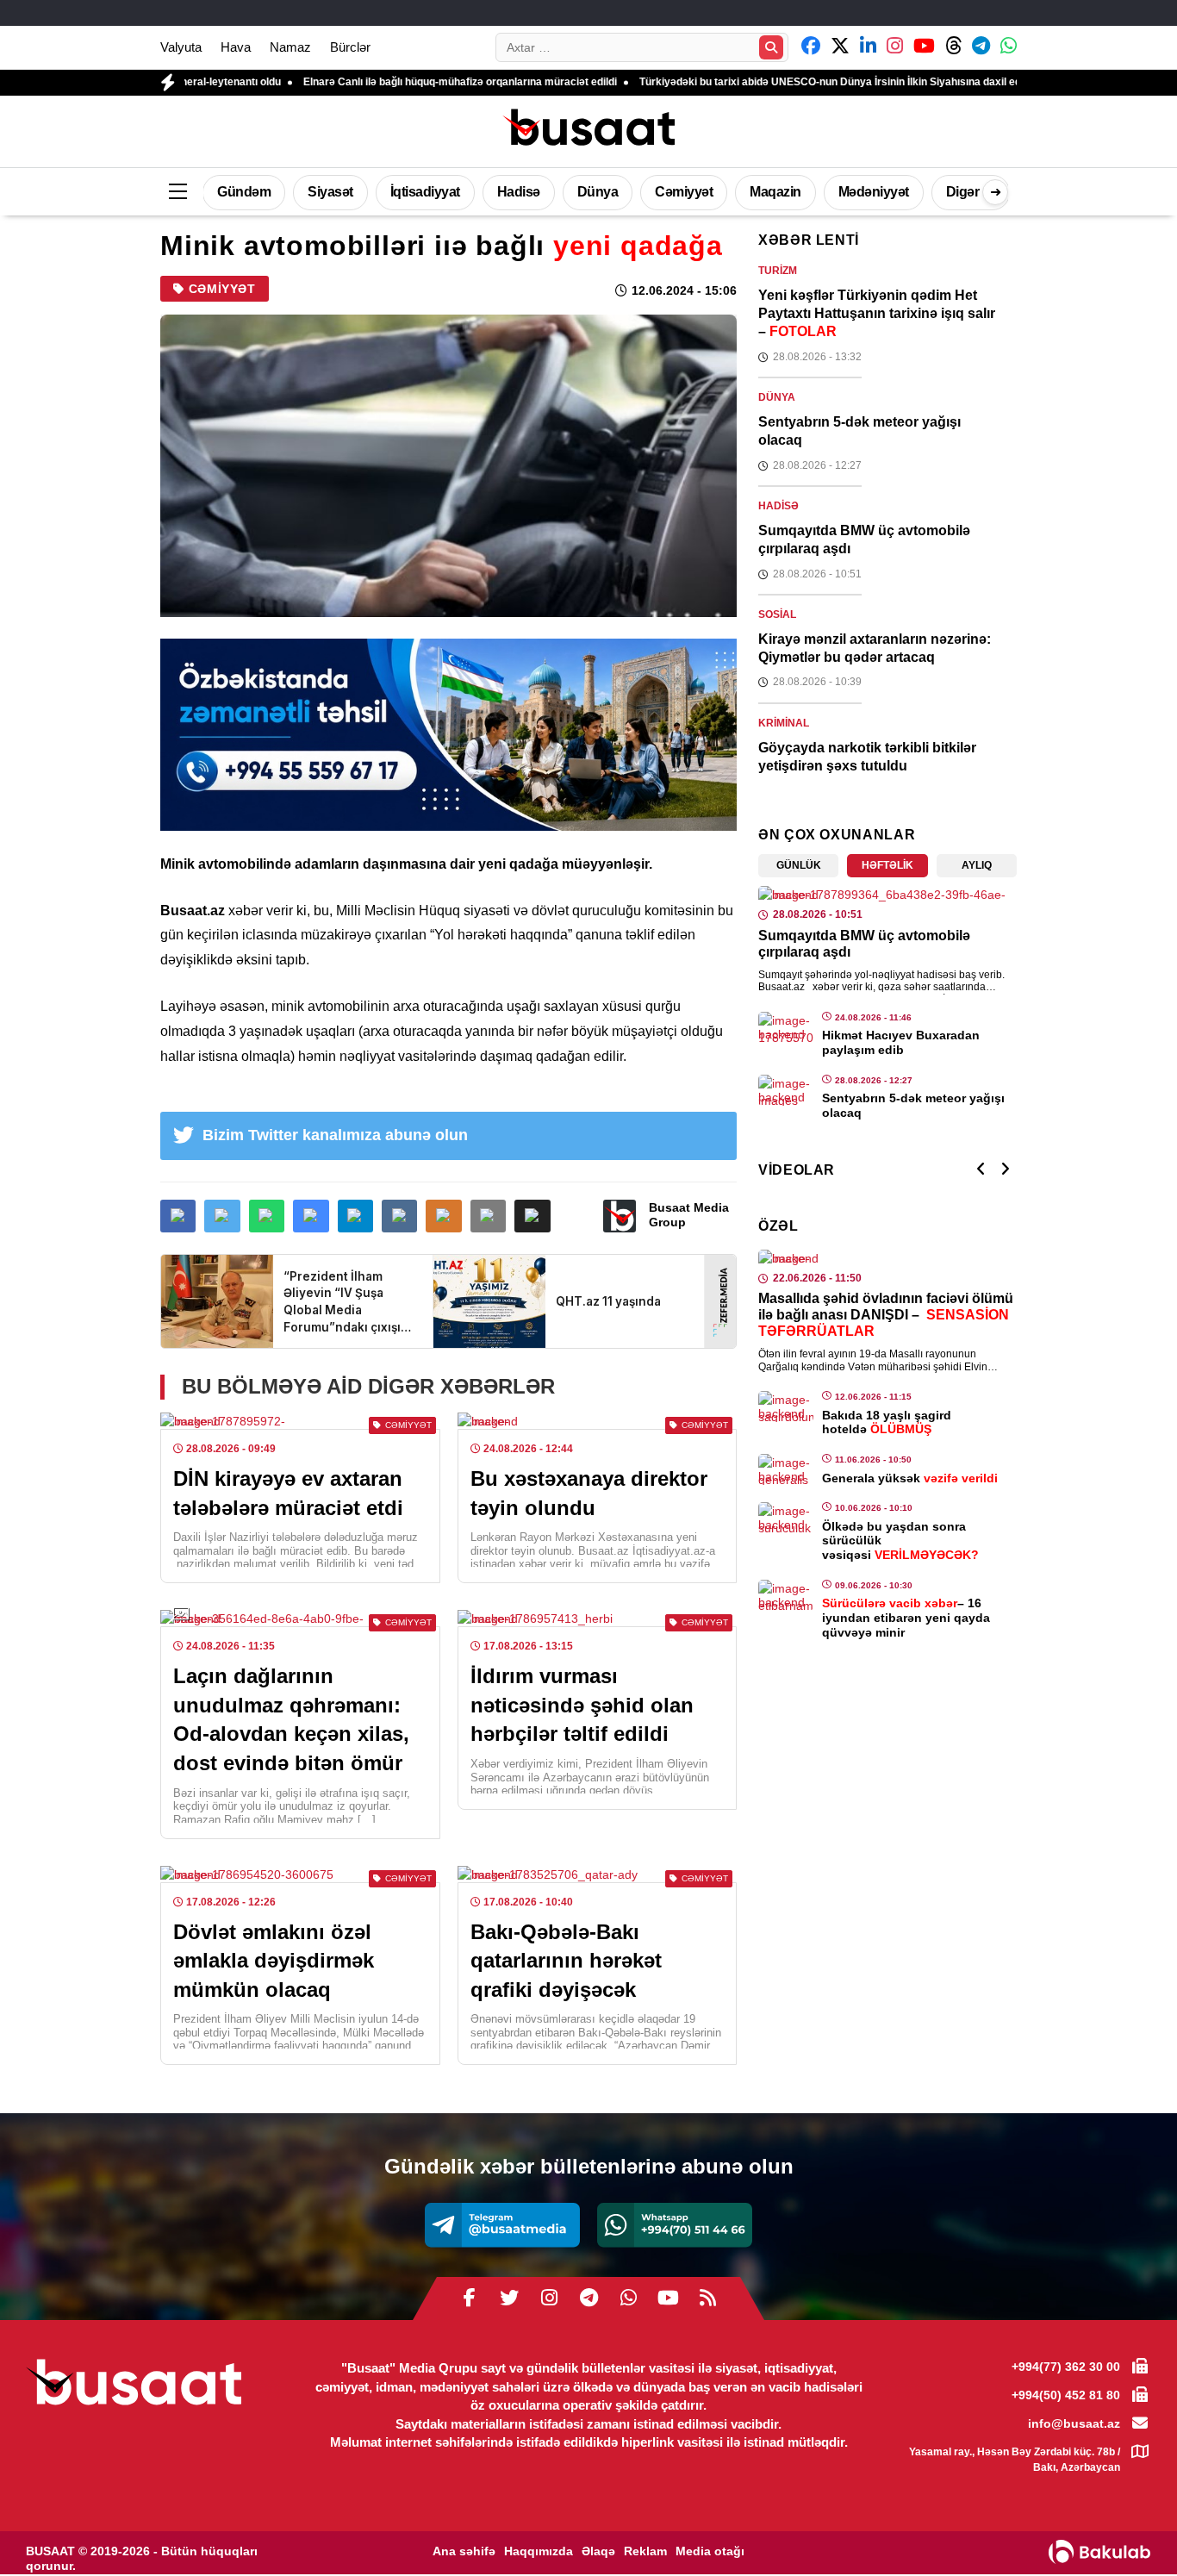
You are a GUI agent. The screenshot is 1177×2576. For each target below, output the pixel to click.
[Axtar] (771, 47)
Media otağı (710, 2551)
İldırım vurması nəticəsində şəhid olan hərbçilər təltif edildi (582, 1705)
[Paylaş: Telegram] (355, 1216)
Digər (963, 192)
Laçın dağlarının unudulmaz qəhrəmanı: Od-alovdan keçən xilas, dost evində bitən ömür (291, 1719)
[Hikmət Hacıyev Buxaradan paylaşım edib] (786, 1027)
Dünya (598, 192)
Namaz (290, 47)
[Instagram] (549, 2298)
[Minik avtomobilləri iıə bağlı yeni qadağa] (448, 466)
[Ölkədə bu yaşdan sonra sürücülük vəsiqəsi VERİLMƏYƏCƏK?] (786, 1518)
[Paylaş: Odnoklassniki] (443, 1216)
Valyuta (181, 47)
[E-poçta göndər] (488, 1216)
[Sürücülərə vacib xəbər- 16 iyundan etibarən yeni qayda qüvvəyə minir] (786, 1595)
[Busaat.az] (588, 129)
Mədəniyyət (874, 192)
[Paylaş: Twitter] (222, 1216)
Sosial (777, 614)
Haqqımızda (539, 2551)
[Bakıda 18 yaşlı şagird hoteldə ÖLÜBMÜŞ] (786, 1407)
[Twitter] (509, 2298)
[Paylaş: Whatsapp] (267, 1216)
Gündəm (244, 192)
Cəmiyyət (684, 192)
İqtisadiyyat (425, 192)
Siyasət (330, 192)
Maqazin (775, 192)
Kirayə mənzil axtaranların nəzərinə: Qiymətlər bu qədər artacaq (875, 648)
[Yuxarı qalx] (1129, 2528)
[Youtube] (668, 2298)
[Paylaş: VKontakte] (399, 1216)
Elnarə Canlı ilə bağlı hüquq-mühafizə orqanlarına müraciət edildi (372, 82)
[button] (532, 1216)
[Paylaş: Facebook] (178, 1216)
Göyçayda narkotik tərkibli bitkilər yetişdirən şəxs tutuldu (867, 757)
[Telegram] (502, 2225)
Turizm (778, 271)
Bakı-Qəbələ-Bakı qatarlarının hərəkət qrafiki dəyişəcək (566, 1961)
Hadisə (519, 192)
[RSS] (707, 2298)
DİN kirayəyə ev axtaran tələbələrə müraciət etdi (288, 1493)
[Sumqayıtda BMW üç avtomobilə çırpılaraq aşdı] (887, 895)
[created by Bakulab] (1099, 2552)
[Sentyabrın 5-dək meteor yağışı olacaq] (786, 1090)
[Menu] (177, 192)
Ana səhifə (464, 2551)
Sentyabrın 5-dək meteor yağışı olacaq (859, 431)
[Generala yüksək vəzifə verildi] (786, 1469)
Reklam (645, 2551)
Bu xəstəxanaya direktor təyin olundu (589, 1493)
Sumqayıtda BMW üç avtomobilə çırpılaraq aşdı (864, 540)
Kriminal (784, 723)
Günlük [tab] (799, 865)
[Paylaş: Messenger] (311, 1216)
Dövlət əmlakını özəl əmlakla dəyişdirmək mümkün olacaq (274, 1961)
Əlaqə (598, 2551)
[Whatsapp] (675, 2225)
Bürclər (350, 47)
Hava (236, 47)
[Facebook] (470, 2298)
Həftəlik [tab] (887, 865)
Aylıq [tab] (977, 865)
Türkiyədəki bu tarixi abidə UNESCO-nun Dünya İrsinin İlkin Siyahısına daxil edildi (749, 82)
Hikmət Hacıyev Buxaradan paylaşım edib (901, 1042)
